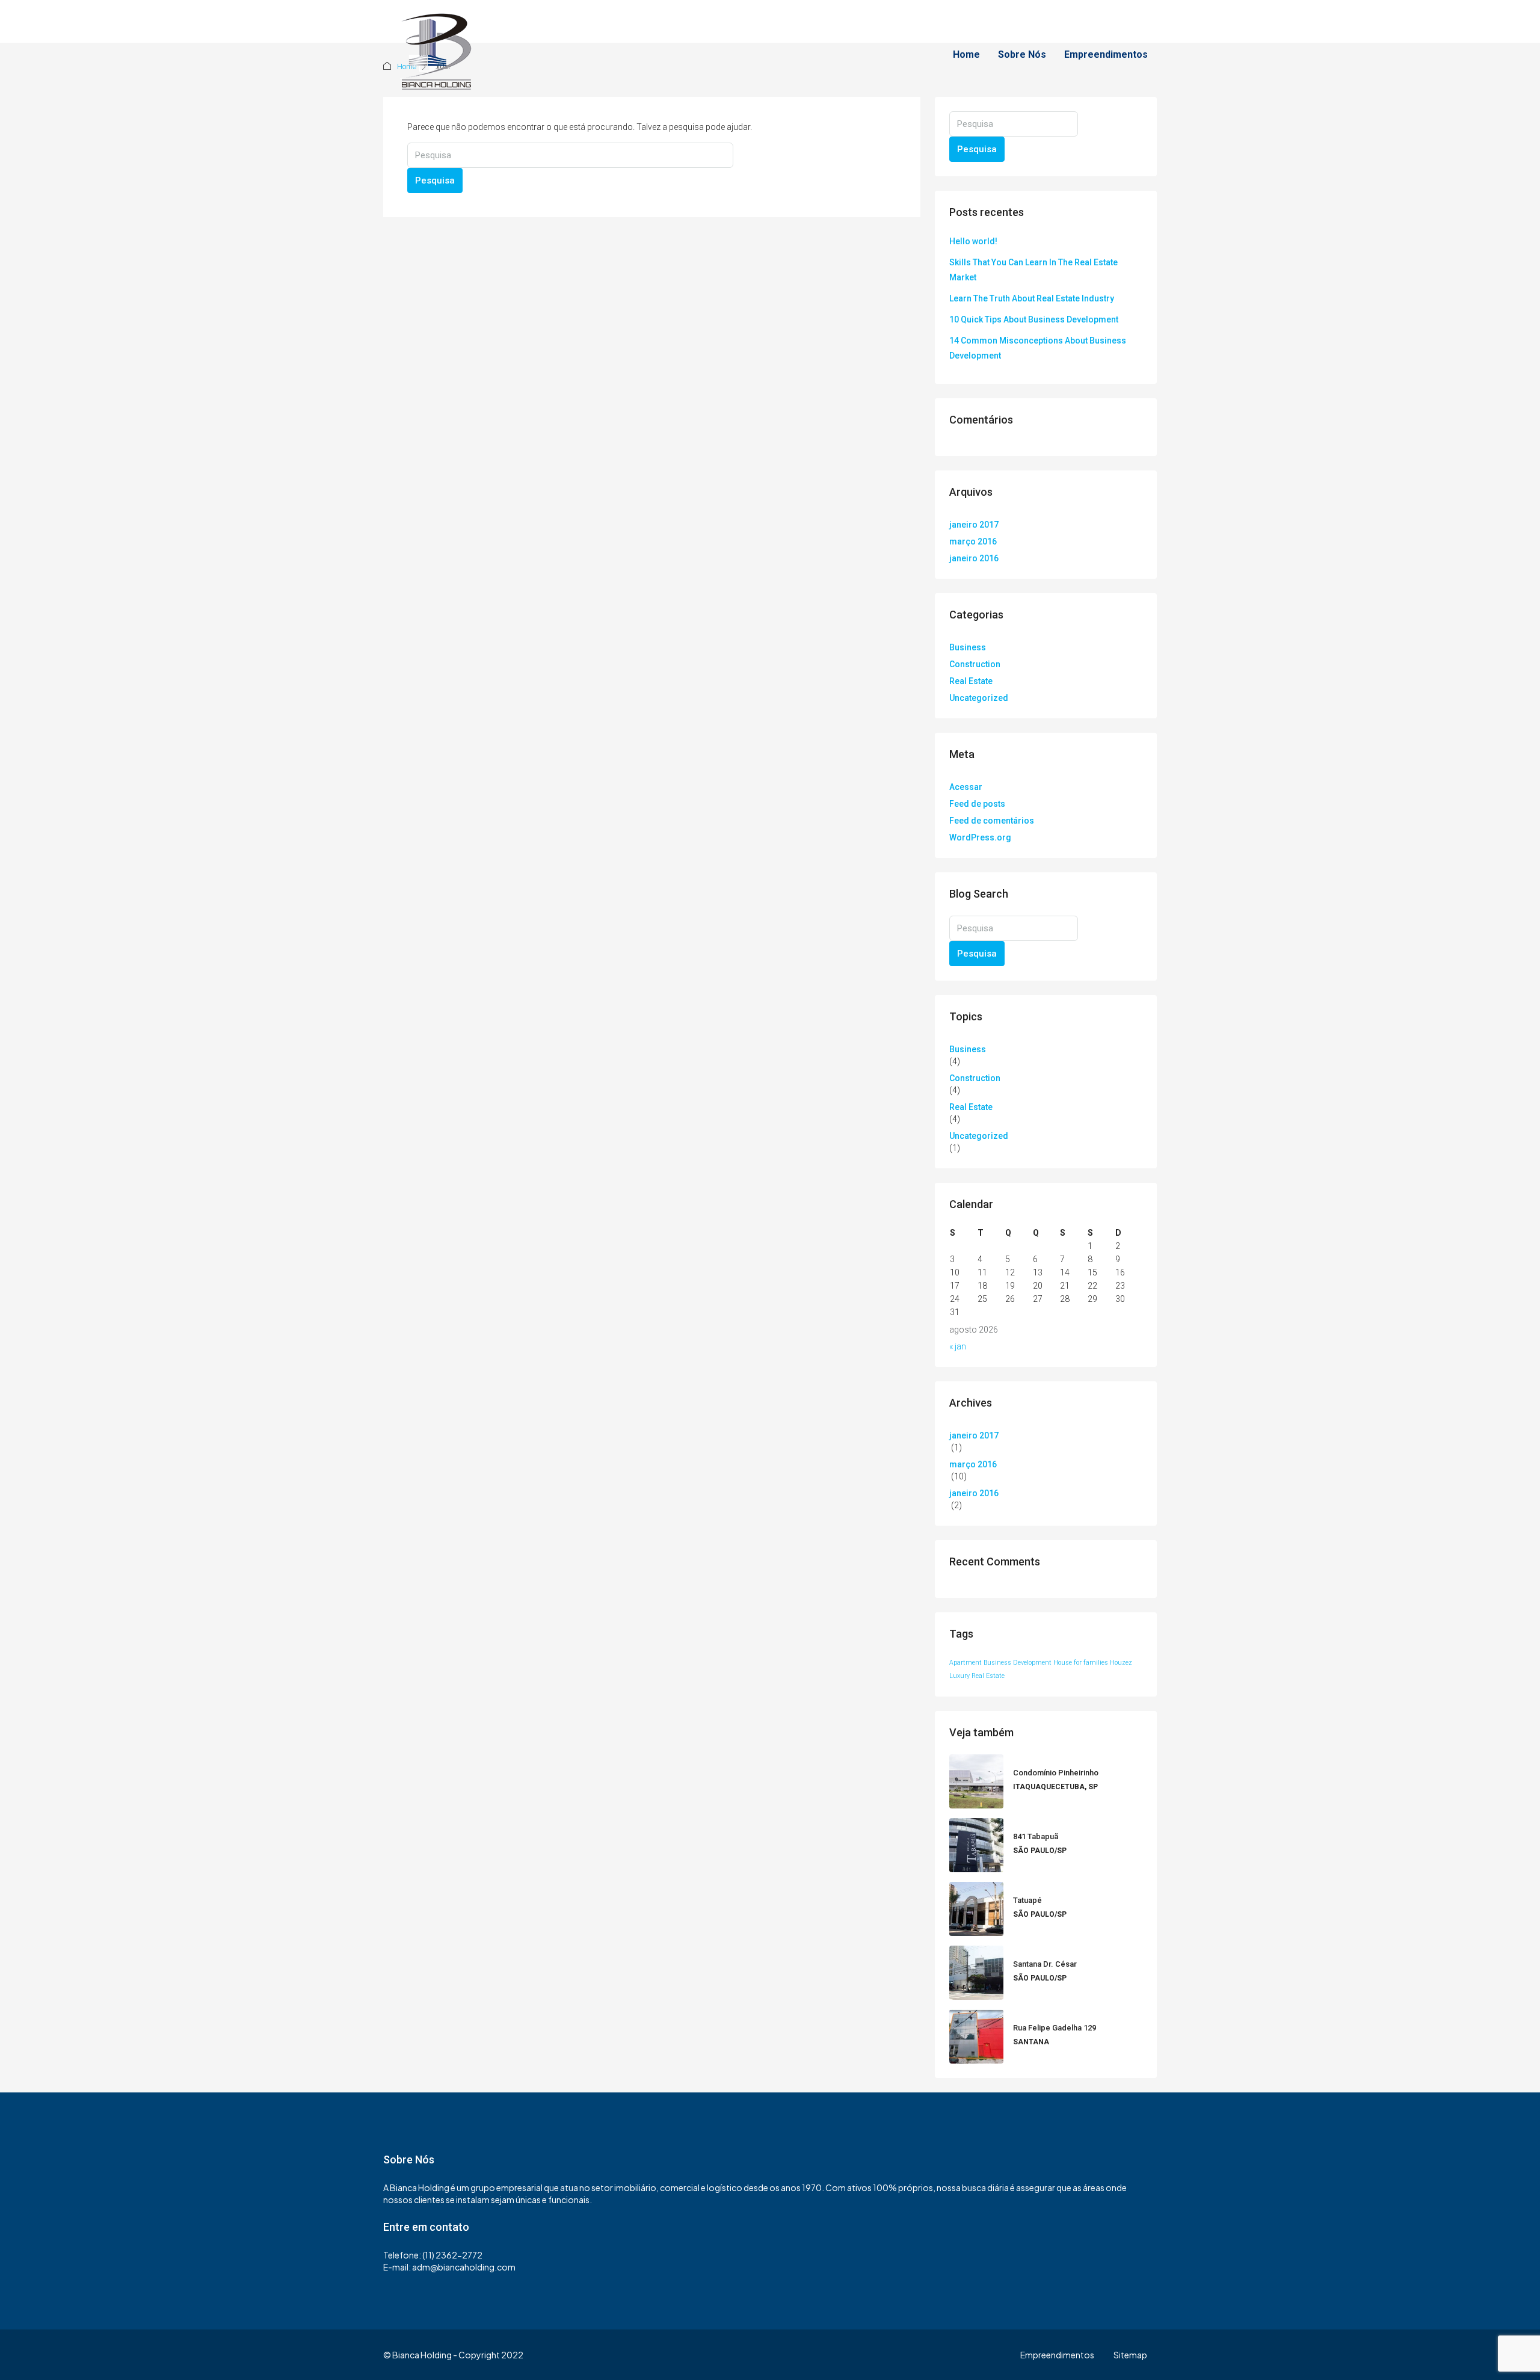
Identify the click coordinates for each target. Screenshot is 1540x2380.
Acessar (966, 787)
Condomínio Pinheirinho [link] (1056, 1773)
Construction (975, 664)
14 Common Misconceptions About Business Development (1038, 348)
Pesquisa (435, 180)
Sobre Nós (1022, 54)
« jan (958, 1346)
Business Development (1018, 1663)
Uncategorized (979, 698)
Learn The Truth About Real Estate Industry (1032, 298)
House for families (1081, 1663)
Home (966, 54)
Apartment (966, 1663)
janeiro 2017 (974, 525)
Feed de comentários (992, 821)
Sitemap (1130, 2355)
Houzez (1121, 1663)
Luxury (959, 1676)
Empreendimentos (1106, 54)
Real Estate (971, 681)
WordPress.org (980, 837)
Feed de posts (977, 804)
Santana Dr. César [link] (1045, 1964)
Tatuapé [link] (1027, 1900)
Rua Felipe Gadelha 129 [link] (1055, 2028)
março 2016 (973, 541)
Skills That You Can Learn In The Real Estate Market (1033, 270)
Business (968, 647)
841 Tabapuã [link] (1036, 1836)
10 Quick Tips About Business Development (1034, 319)
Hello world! (973, 241)
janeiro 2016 (974, 558)
